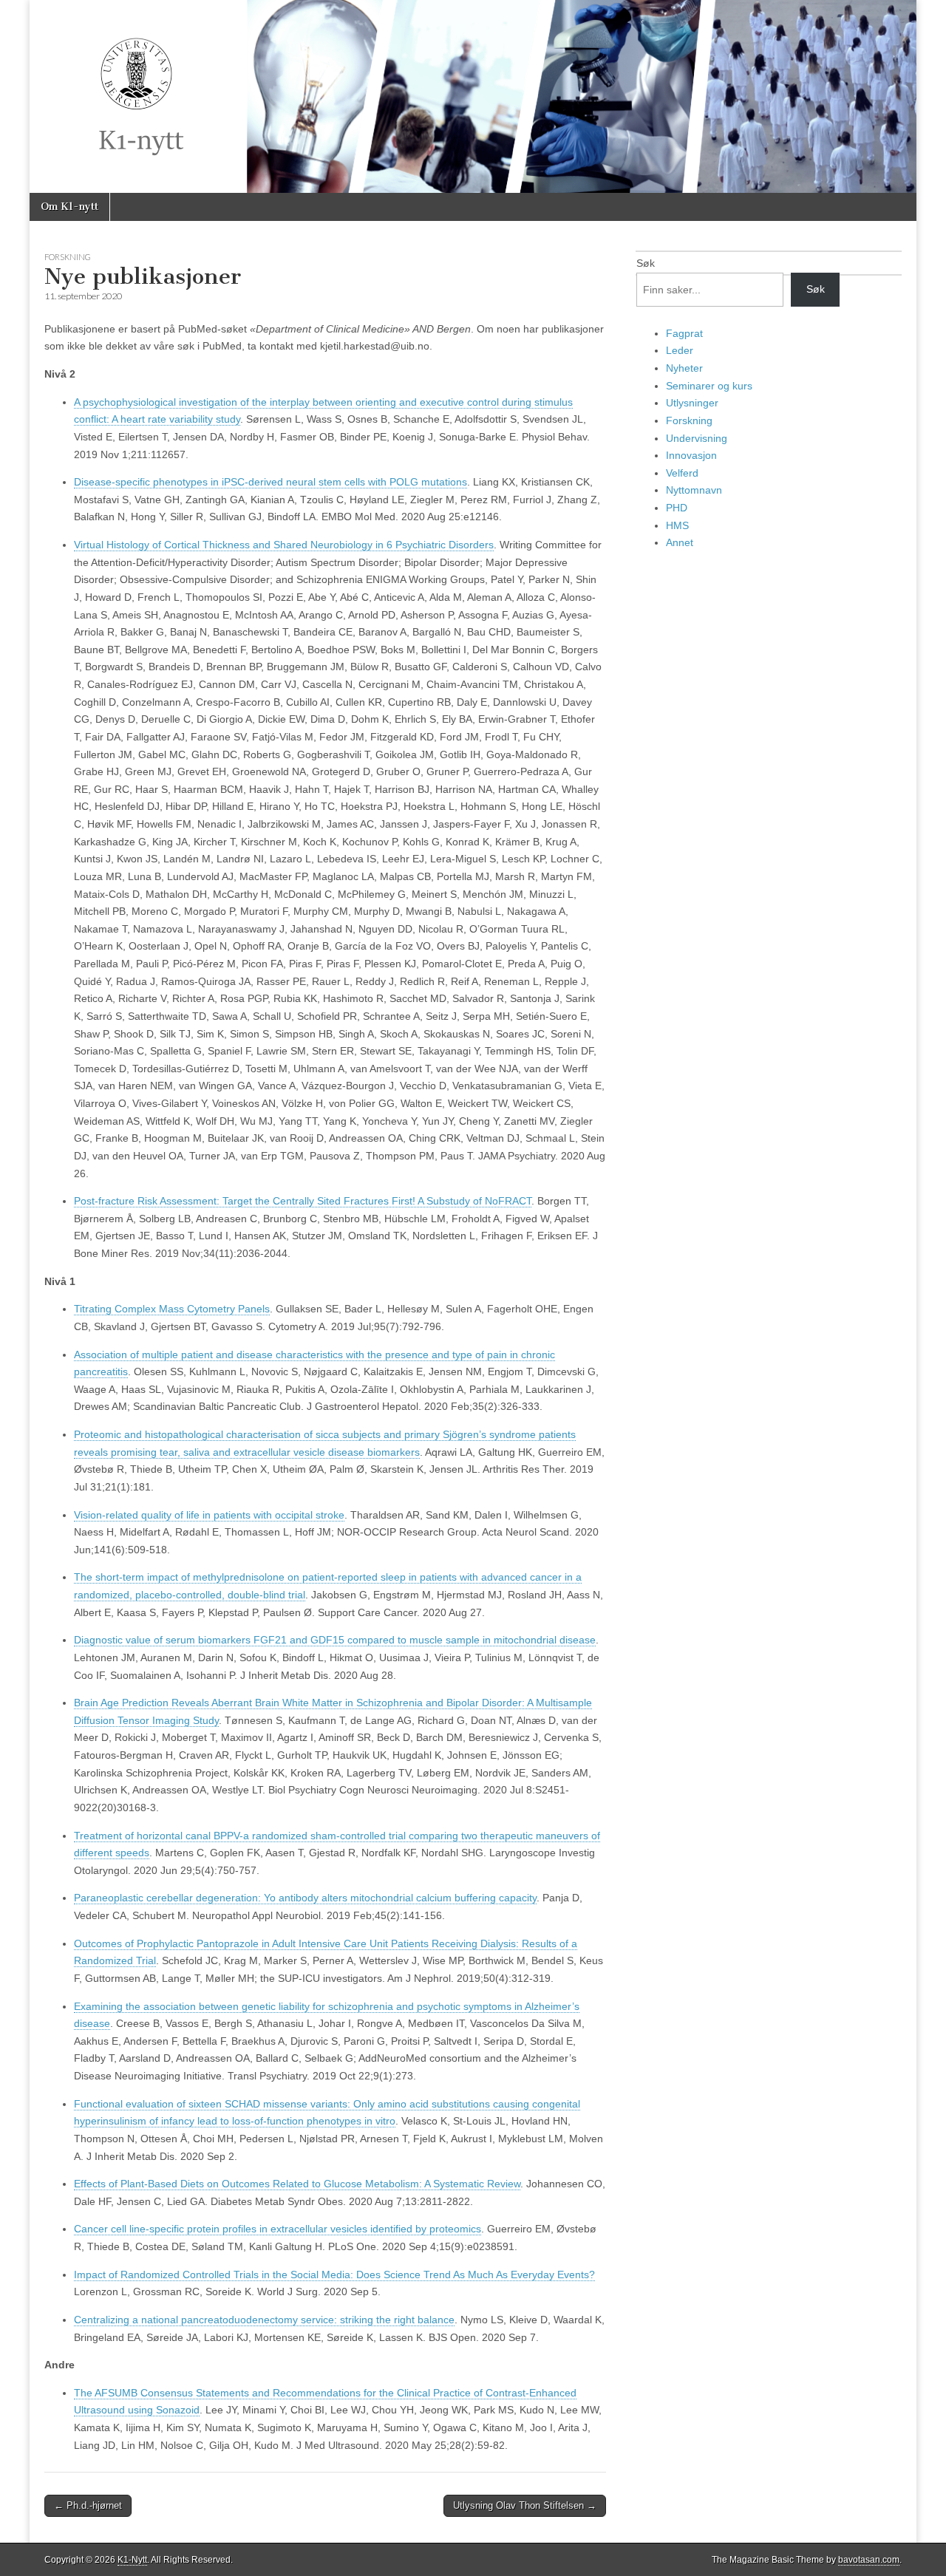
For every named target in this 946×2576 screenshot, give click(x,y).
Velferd (682, 473)
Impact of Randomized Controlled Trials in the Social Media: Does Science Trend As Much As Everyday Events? (334, 2275)
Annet (680, 542)
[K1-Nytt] (473, 96)
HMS (677, 525)
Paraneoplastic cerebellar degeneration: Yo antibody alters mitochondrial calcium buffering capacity (305, 1898)
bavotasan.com (869, 2560)
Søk (646, 263)
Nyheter (684, 368)
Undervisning (697, 438)
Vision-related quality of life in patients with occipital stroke (209, 1515)
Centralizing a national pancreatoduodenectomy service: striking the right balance (264, 2320)
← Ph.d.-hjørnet (88, 2505)
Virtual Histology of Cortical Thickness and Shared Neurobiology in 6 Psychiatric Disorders (284, 545)
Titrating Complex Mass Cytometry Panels (172, 1309)
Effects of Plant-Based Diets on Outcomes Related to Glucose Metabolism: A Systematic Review (297, 2184)
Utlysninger (692, 403)
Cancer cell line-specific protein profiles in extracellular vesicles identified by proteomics (278, 2229)
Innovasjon (691, 455)
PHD (677, 508)
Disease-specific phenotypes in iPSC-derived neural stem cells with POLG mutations (270, 482)
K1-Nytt (132, 2560)
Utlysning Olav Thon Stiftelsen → (525, 2505)
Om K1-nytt (69, 207)
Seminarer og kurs (709, 386)
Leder (680, 350)
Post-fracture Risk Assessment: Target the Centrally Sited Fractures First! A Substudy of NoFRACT (303, 1201)
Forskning (68, 257)
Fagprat (684, 333)
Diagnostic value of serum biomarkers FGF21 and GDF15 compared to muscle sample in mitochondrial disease (335, 1640)
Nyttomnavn (694, 490)
